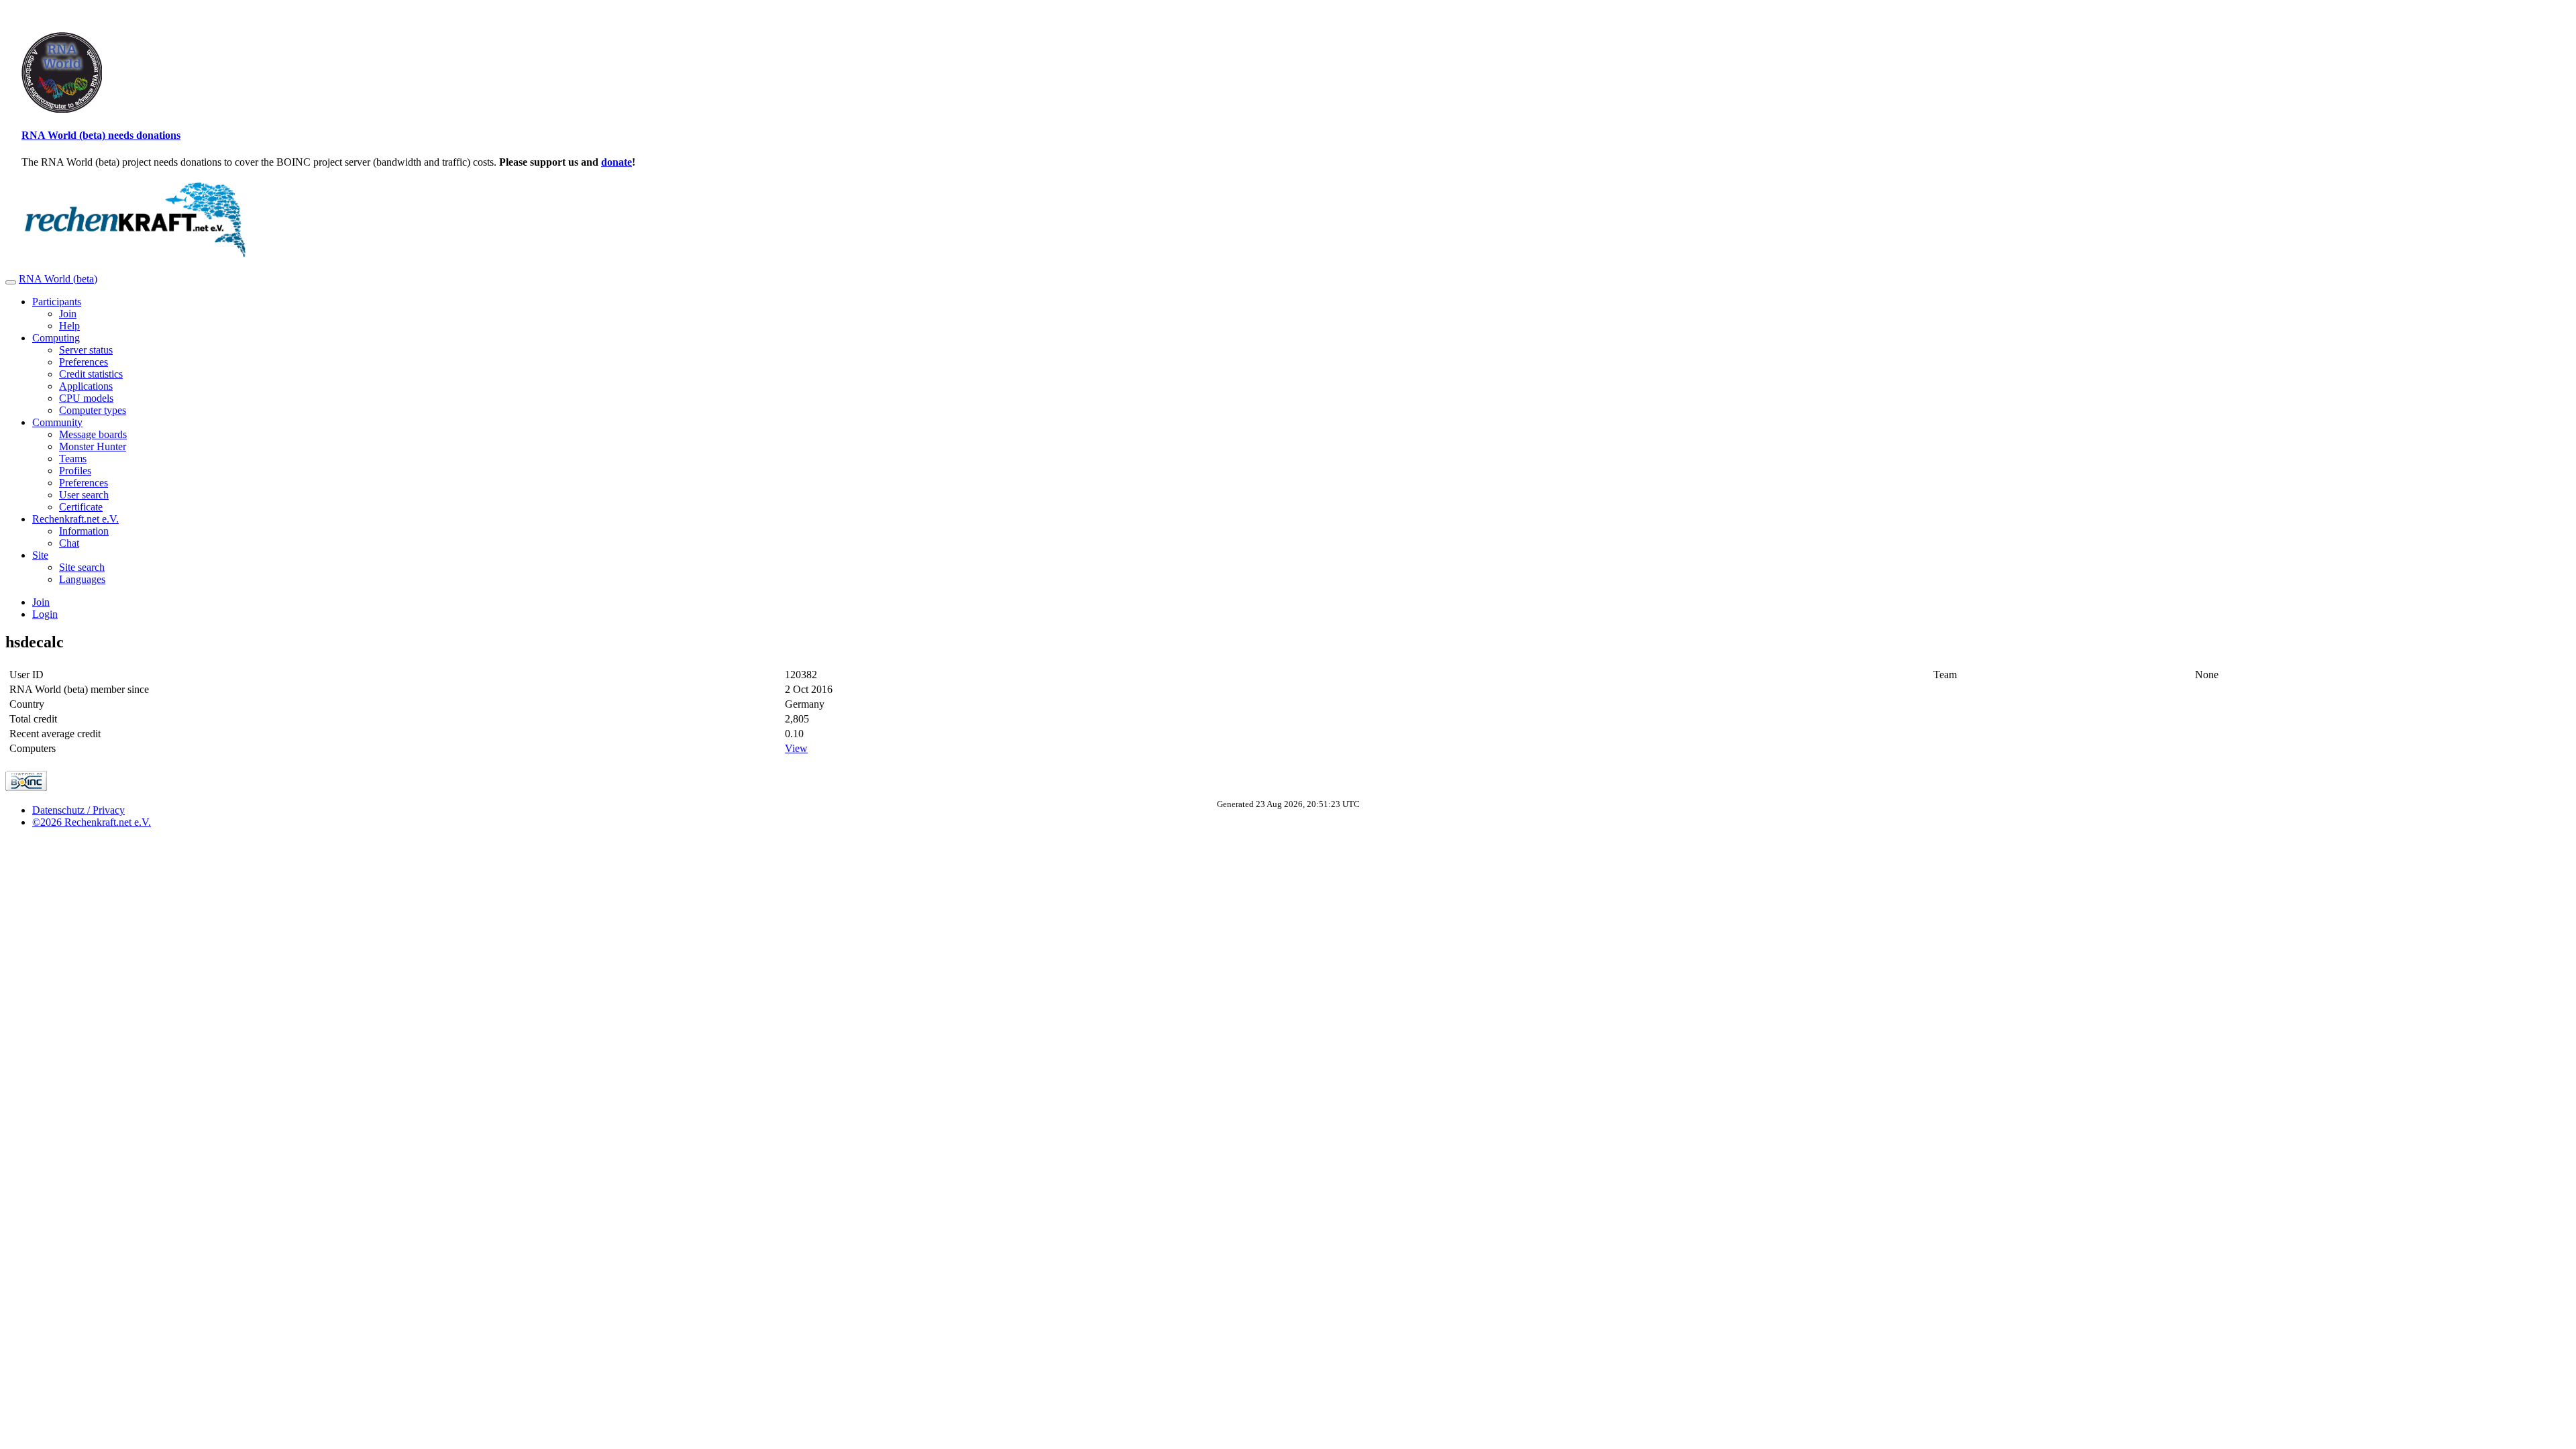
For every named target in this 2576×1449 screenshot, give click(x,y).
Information (84, 531)
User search (84, 495)
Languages (82, 579)
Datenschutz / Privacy (78, 810)
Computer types (93, 410)
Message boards (93, 434)
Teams (73, 459)
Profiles (75, 471)
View (796, 748)
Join (68, 314)
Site (40, 555)
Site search (82, 567)
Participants (57, 302)
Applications (86, 386)
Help (69, 326)
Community (57, 422)
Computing (56, 338)
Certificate (81, 507)
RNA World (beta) (58, 279)
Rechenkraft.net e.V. (75, 519)
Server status (86, 350)
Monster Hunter (93, 446)
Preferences (84, 362)
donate (616, 162)
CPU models (86, 398)
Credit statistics (91, 374)
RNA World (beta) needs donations (101, 135)
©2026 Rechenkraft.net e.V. (92, 822)
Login (45, 614)
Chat (69, 543)
